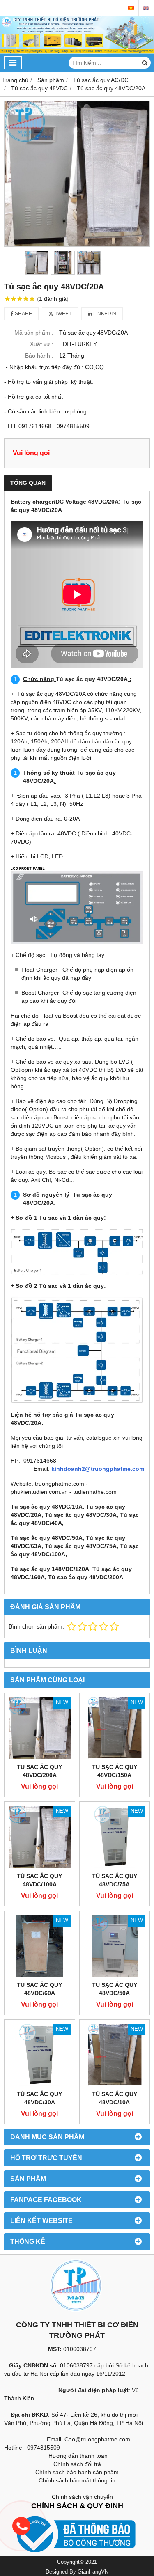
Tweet (62, 314)
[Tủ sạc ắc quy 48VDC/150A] (115, 1728)
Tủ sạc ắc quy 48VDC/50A (115, 1989)
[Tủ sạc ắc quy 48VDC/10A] (115, 2055)
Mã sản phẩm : (34, 333)
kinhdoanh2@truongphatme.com (98, 1469)
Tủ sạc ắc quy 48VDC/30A (39, 2098)
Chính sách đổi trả (77, 2464)
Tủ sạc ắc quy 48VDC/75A (115, 1880)
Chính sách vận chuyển (82, 2497)
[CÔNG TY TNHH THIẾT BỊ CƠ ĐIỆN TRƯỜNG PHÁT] (77, 52)
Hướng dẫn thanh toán (78, 2456)
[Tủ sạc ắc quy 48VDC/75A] (115, 1837)
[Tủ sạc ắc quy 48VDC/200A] (40, 1728)
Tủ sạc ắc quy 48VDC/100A (39, 1880)
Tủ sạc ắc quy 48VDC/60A (39, 1989)
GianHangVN (93, 2572)
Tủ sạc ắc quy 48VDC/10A (115, 2098)
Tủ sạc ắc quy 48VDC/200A (39, 1771)
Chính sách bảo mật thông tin (77, 2480)
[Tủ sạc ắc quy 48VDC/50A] (115, 1946)
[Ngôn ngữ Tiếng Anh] (146, 8)
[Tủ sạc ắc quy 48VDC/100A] (40, 1837)
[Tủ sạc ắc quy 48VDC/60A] (40, 1946)
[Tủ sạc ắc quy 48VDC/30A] (40, 2055)
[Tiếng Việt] (131, 8)
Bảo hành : (39, 356)
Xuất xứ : (42, 344)
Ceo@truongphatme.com (97, 2439)
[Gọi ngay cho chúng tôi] (83, 2526)
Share (23, 314)
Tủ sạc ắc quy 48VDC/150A (115, 1771)
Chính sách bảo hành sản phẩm (77, 2472)
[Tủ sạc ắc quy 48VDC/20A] (77, 174)
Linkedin (104, 314)
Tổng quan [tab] (28, 483)
